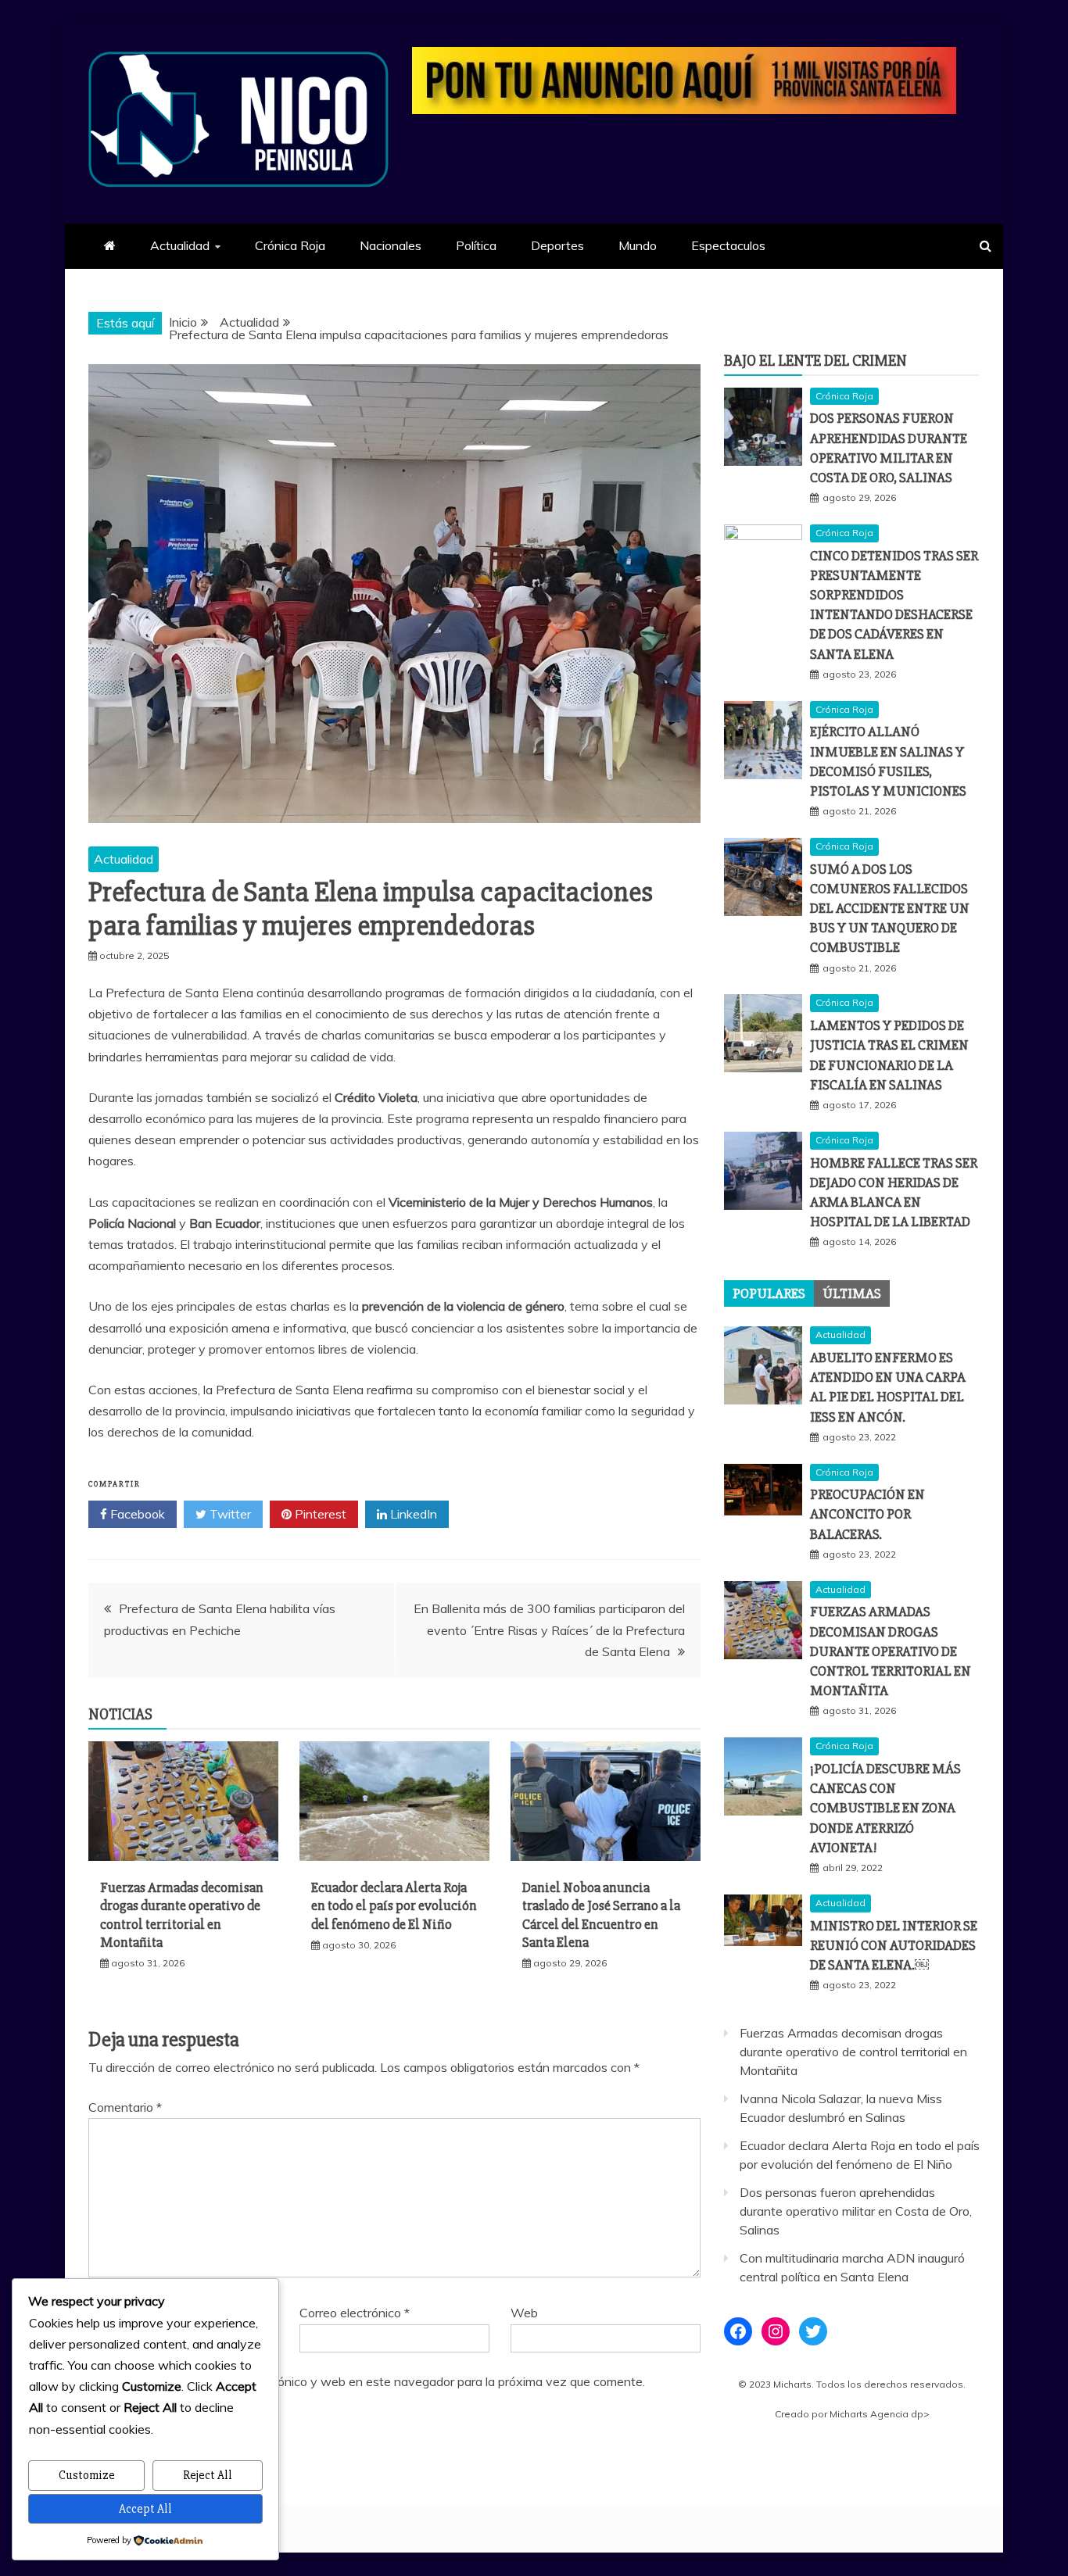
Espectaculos (728, 245)
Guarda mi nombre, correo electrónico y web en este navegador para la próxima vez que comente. (373, 2381)
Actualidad (180, 245)
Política (476, 245)
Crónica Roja (290, 245)
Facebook (136, 1514)
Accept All (145, 2509)
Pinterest (319, 1514)
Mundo (638, 245)
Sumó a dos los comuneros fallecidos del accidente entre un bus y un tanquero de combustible (890, 909)
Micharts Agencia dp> (880, 2414)
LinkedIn (412, 1514)
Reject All (208, 2475)
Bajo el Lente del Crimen (815, 361)
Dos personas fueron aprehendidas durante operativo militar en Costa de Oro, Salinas (856, 2211)
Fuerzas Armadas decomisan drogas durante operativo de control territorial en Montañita (182, 1915)
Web (524, 2313)
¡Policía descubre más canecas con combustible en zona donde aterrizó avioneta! (885, 1808)
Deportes (557, 245)
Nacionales (391, 245)
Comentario (125, 2107)
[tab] (769, 1293)
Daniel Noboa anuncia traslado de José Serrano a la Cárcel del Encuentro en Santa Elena (601, 1915)
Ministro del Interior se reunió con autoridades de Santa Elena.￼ (894, 1945)
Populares (769, 1293)
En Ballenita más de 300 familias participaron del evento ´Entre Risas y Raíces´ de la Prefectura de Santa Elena (549, 1630)
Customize (87, 2475)
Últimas (852, 1293)
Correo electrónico (355, 2313)
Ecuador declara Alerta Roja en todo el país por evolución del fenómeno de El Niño (394, 1906)
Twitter (229, 1514)
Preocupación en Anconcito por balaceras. (867, 1514)
